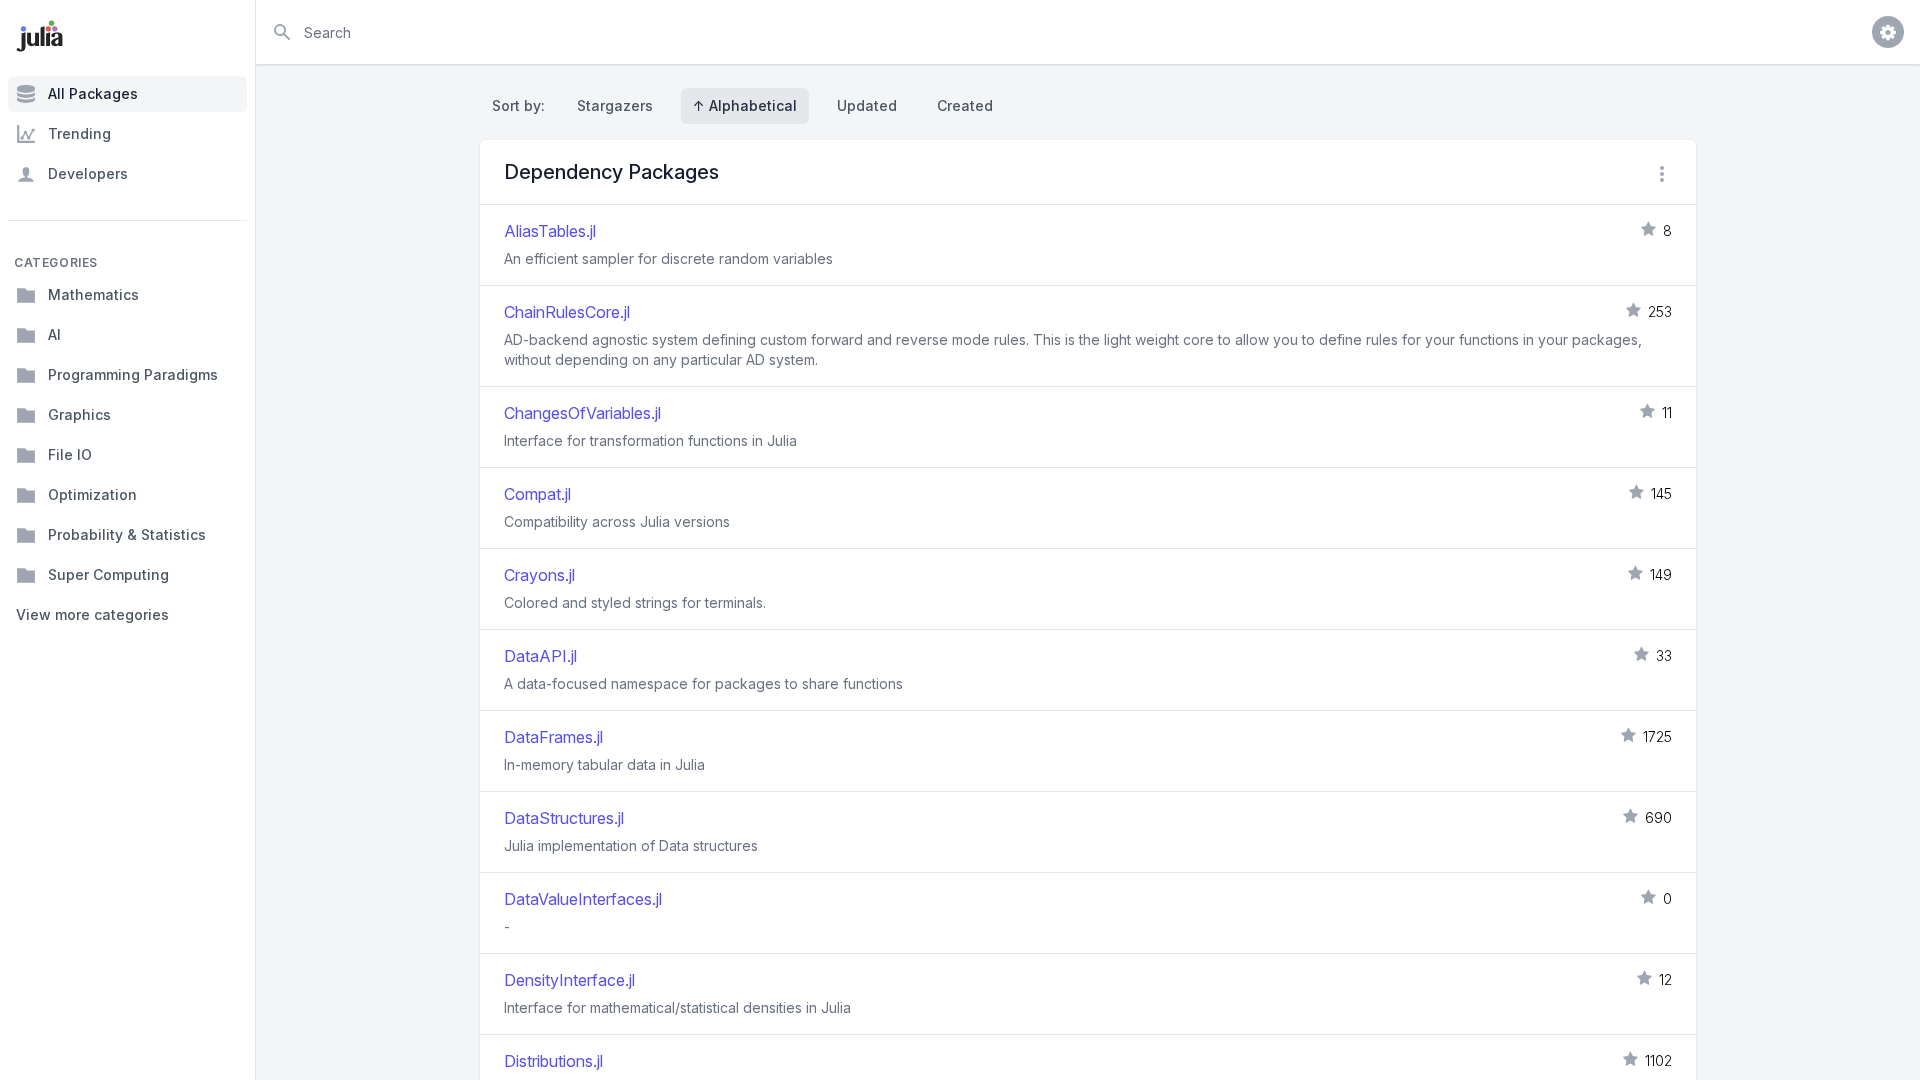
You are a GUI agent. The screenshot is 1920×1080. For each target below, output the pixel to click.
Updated (867, 105)
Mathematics (93, 294)
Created (965, 105)
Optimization (92, 494)
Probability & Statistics (127, 534)
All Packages (93, 93)
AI (54, 334)
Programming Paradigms (133, 374)
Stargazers (615, 105)
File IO (70, 454)
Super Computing (108, 574)
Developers (88, 173)
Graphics (79, 414)
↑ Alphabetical (745, 105)
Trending (79, 133)
